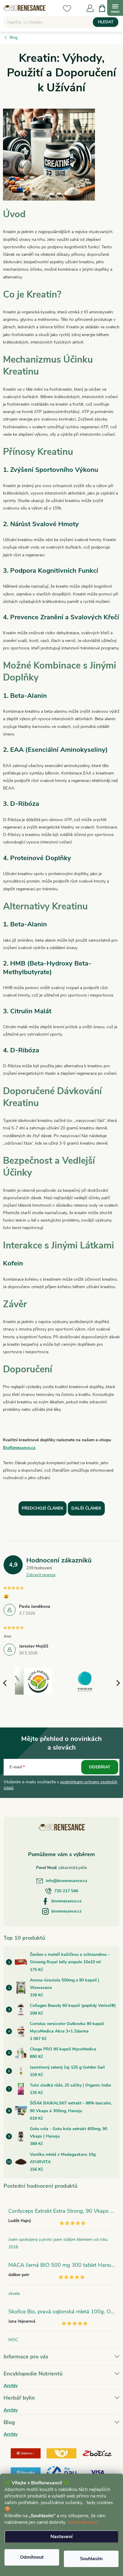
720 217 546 (66, 1891)
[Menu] (115, 8)
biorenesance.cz (66, 1901)
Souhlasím (91, 2559)
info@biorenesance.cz (66, 1881)
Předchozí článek (43, 1508)
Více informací (83, 2522)
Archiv (11, 2386)
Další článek (86, 1508)
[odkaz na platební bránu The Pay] (61, 2472)
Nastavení (61, 2537)
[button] (116, 1683)
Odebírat (100, 1767)
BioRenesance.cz (19, 1448)
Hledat (106, 22)
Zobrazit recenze (41, 1575)
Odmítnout (32, 2557)
